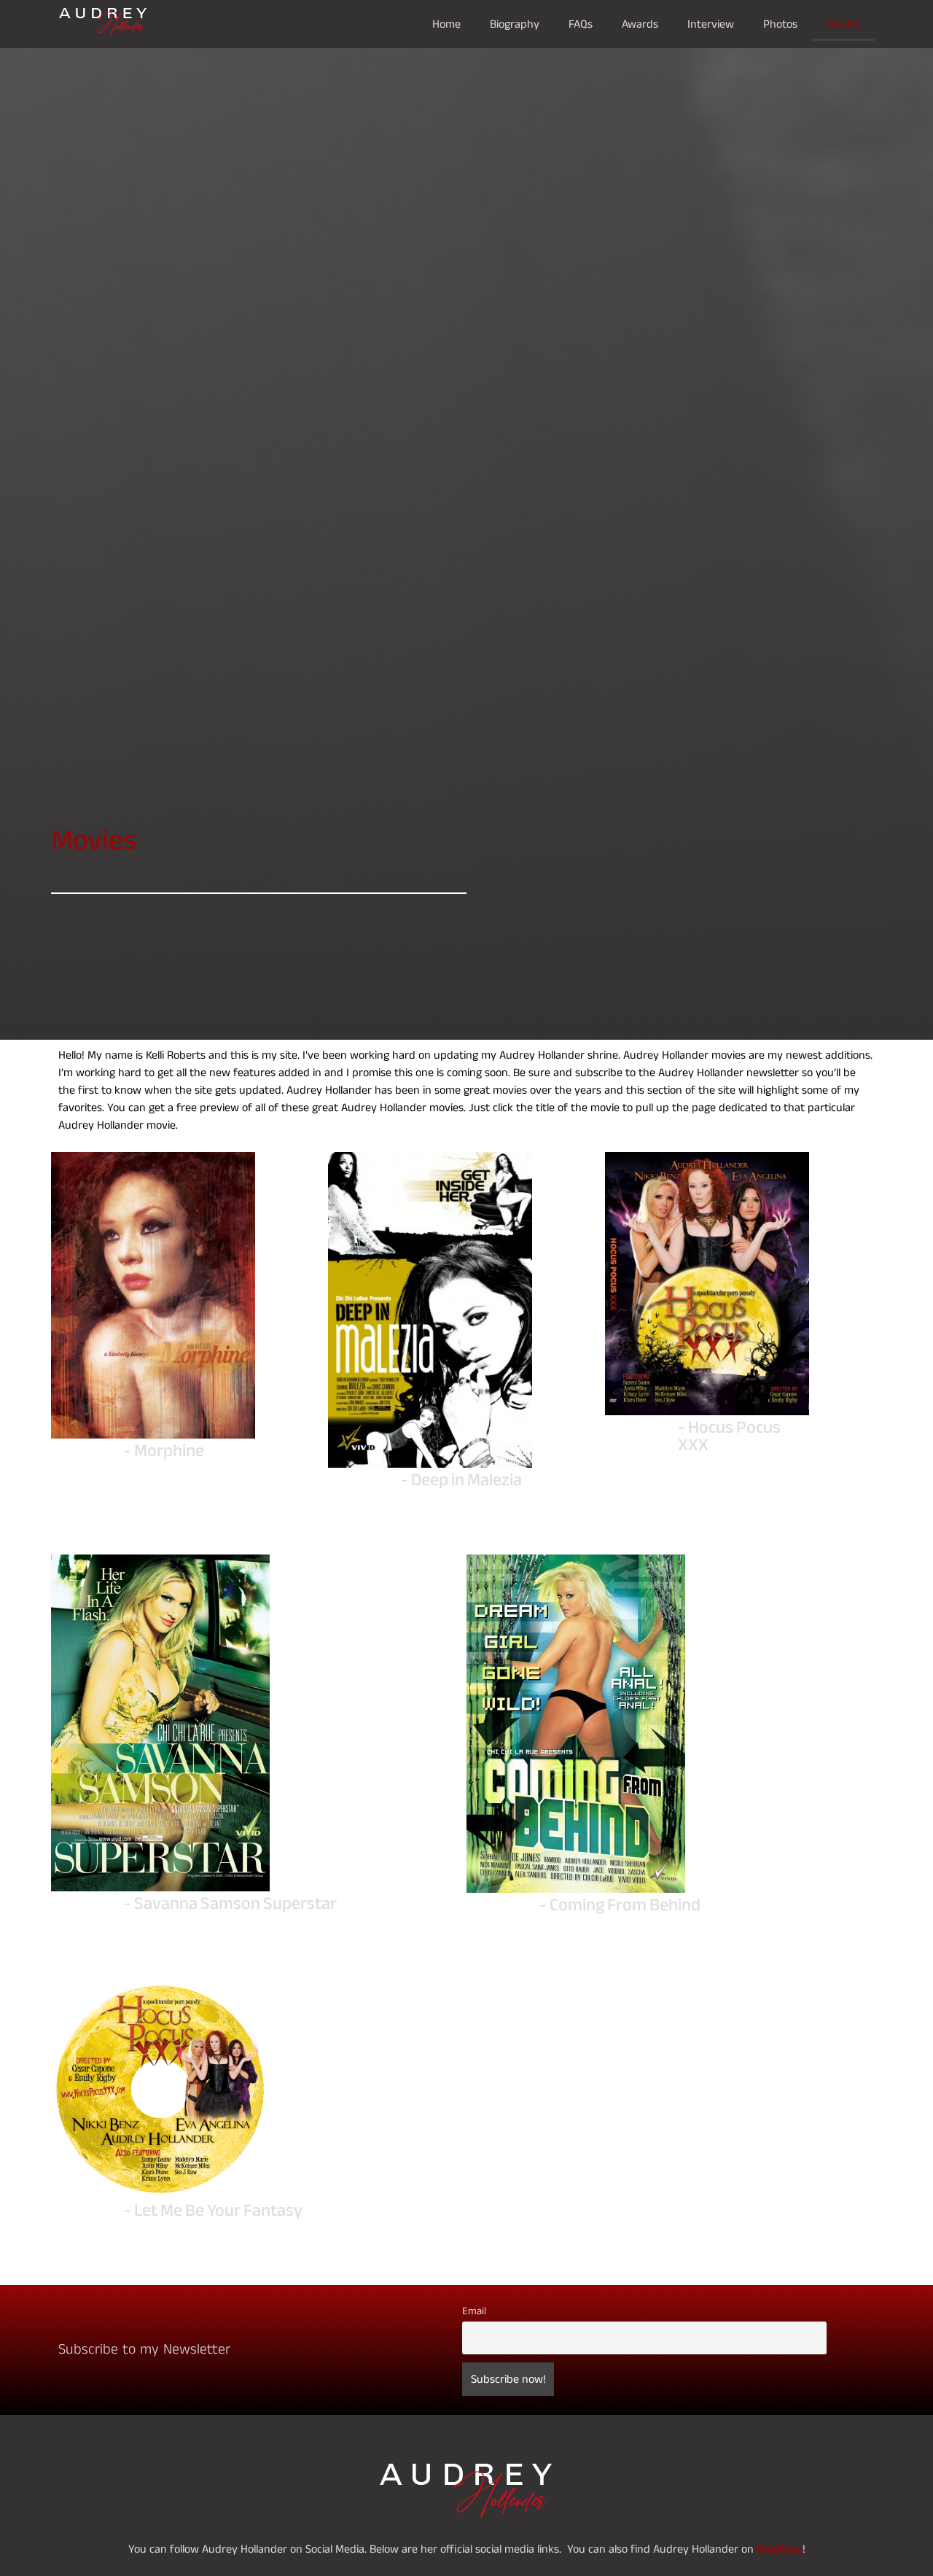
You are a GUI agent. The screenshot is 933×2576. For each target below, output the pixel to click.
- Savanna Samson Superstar (230, 1903)
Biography (515, 24)
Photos (780, 24)
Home (446, 24)
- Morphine (164, 1451)
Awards (640, 24)
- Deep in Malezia (461, 1480)
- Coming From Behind (620, 1905)
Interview (711, 24)
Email (474, 2311)
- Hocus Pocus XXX (729, 1436)
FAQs (581, 24)
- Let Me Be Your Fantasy (213, 2210)
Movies (843, 24)
